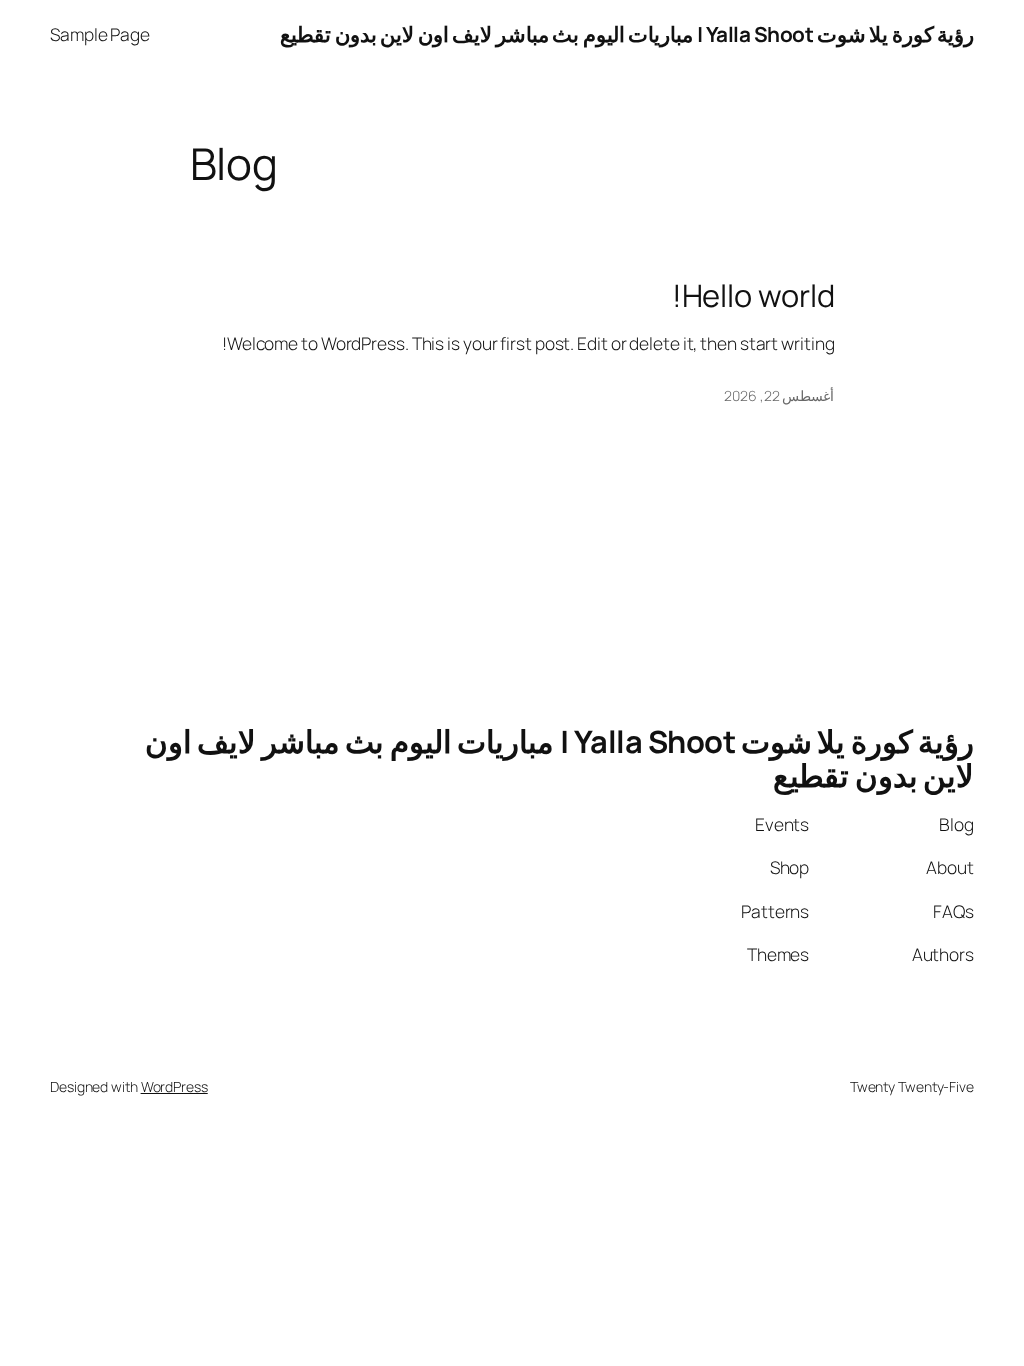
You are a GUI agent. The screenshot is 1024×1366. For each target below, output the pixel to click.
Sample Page (100, 34)
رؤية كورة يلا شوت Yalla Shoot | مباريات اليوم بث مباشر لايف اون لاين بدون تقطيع (627, 34)
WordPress (174, 1086)
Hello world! (753, 295)
